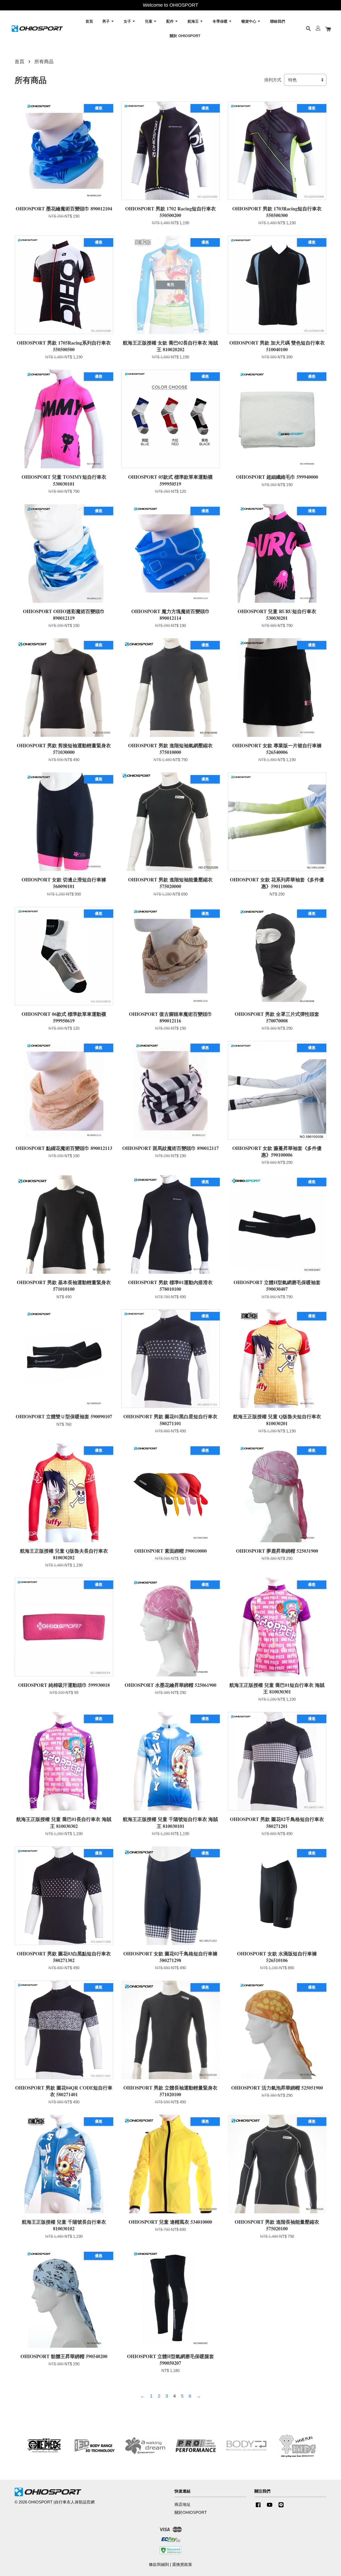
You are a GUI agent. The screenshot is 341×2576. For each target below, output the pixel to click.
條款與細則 (159, 2564)
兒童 (149, 21)
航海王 (194, 21)
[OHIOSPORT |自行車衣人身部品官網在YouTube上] (270, 2507)
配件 (170, 21)
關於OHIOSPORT (191, 2512)
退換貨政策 (182, 2564)
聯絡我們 (278, 21)
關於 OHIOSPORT (185, 35)
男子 (107, 21)
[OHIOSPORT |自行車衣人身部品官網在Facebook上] (258, 2507)
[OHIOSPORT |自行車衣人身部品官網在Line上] (281, 2507)
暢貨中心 (249, 21)
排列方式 (273, 80)
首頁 (89, 21)
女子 (128, 21)
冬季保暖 (221, 21)
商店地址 (182, 2504)
